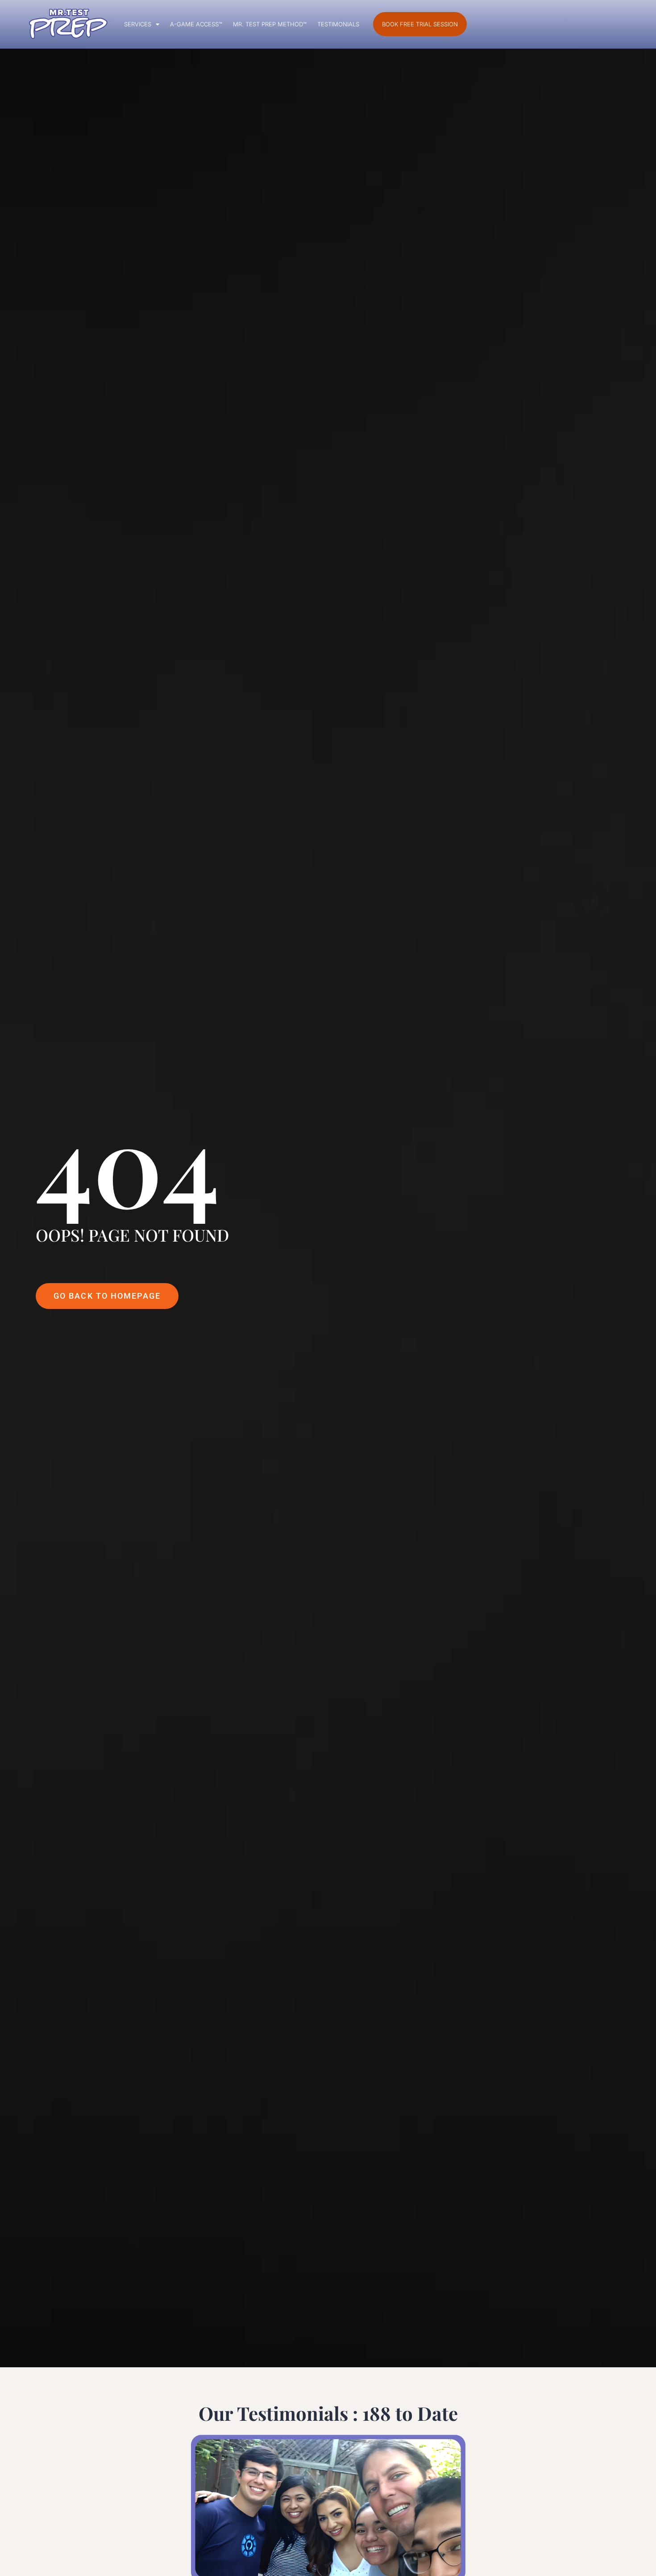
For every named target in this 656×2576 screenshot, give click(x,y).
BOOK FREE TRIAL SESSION (420, 24)
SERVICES (138, 24)
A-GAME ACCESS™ (196, 24)
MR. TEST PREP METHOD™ (270, 24)
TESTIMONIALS (338, 24)
